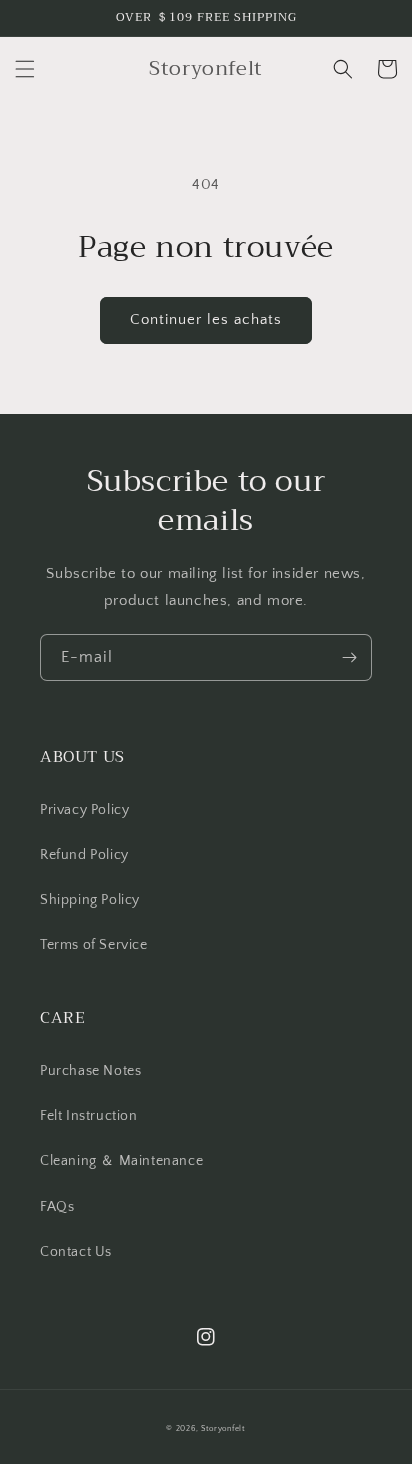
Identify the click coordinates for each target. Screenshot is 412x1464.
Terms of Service (94, 945)
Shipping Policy (90, 900)
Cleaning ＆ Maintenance (121, 1161)
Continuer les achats (206, 319)
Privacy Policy (84, 810)
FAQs (57, 1207)
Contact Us (76, 1252)
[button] (25, 69)
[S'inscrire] (349, 657)
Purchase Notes (90, 1071)
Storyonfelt (223, 1428)
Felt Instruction (89, 1116)
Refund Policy (84, 855)
